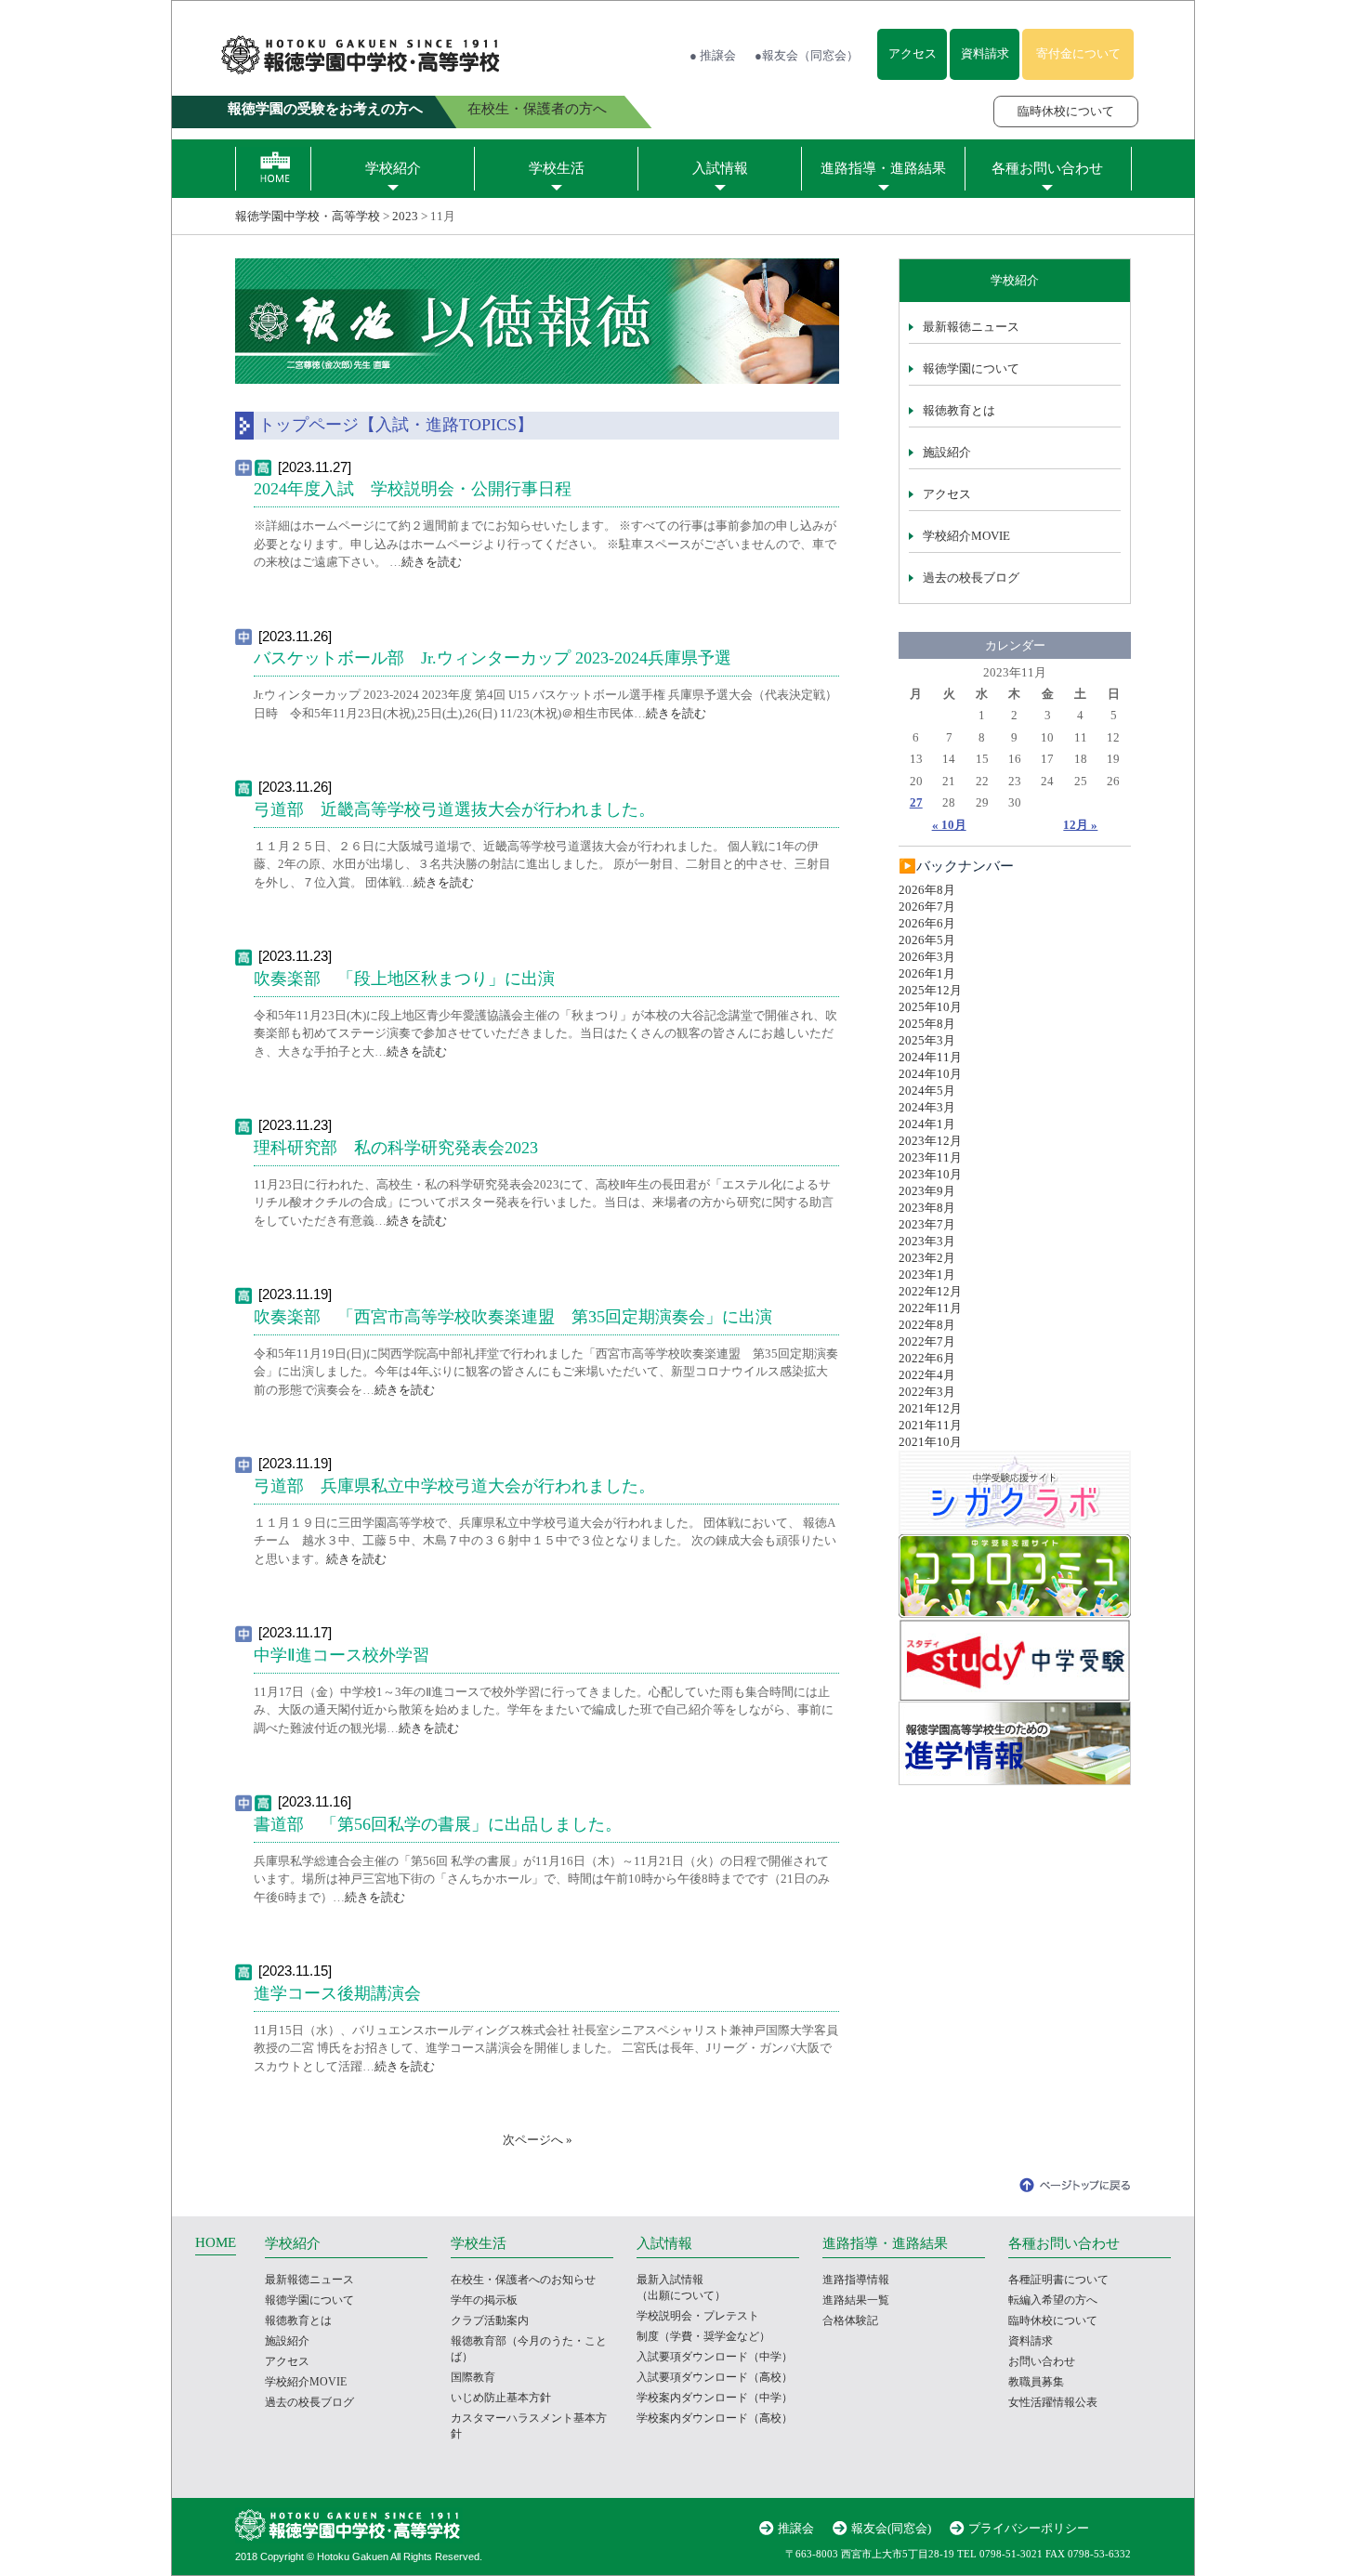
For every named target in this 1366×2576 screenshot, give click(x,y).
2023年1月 (927, 1275)
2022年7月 (927, 1341)
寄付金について (1078, 53)
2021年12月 (930, 1408)
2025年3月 (927, 1040)
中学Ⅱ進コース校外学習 (341, 1655)
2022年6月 (927, 1358)
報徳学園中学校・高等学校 (308, 216)
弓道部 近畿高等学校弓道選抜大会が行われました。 (454, 809)
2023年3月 (927, 1241)
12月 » (1080, 825)
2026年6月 (927, 923)
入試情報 (720, 168)
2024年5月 (927, 1091)
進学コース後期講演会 (337, 1993)
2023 (405, 216)
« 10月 (949, 825)
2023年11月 (930, 1157)
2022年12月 (930, 1291)
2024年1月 (927, 1124)
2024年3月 (927, 1107)
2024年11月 (930, 1057)
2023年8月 (927, 1208)
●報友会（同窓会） (807, 55)
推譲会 (796, 2528)
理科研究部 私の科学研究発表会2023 (396, 1148)
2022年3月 (927, 1392)
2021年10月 (930, 1442)
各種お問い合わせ (1047, 168)
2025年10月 (930, 1007)
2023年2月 (927, 1258)
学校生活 (557, 168)
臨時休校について (1066, 111)
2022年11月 (930, 1308)
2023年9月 (927, 1191)
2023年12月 (930, 1141)
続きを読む (432, 562)
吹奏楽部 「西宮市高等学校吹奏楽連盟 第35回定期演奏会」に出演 (513, 1317)
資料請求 (985, 53)
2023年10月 (930, 1174)
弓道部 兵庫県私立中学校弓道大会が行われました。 (454, 1486)
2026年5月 (927, 940)
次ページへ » (538, 2140)
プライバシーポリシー (1029, 2528)
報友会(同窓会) (891, 2528)
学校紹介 (393, 168)
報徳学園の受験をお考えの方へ (325, 109)
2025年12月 (930, 990)
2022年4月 (927, 1375)
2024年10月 (930, 1074)
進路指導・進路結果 (883, 168)
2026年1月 (927, 973)
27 (916, 802)
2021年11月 (930, 1425)
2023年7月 (927, 1224)
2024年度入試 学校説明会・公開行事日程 (413, 489)
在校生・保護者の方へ (537, 109)
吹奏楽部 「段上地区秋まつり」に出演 (404, 979)
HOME (216, 2242)
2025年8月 (927, 1024)
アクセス (913, 53)
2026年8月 (927, 890)
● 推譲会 (713, 55)
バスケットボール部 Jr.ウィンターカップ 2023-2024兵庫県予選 (493, 658)
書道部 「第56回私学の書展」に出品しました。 (438, 1824)
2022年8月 (927, 1325)
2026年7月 (927, 907)
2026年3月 (927, 957)
